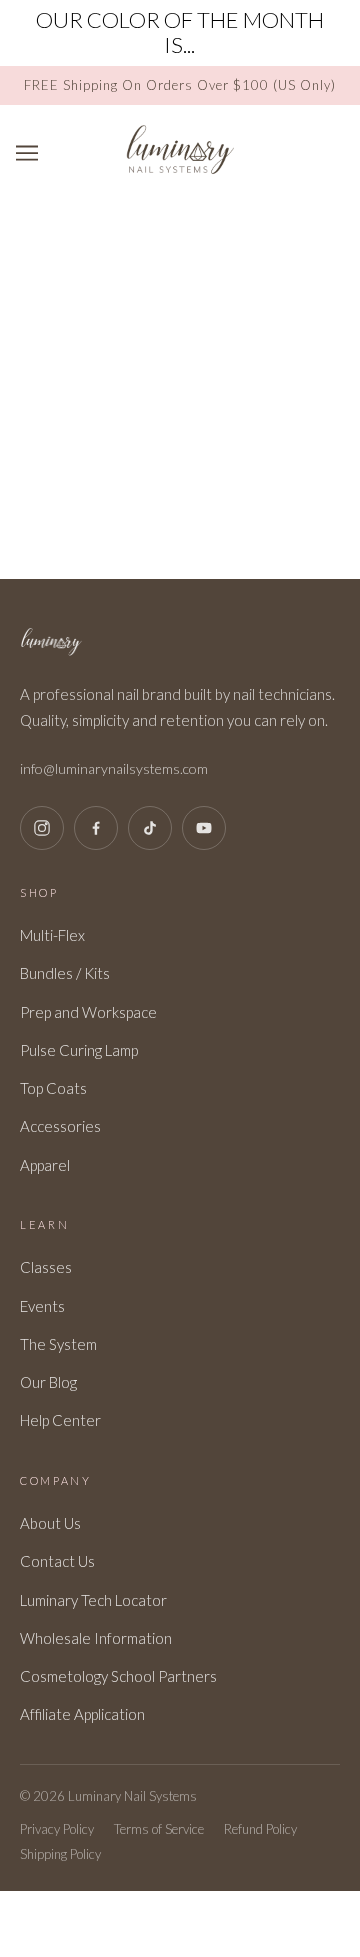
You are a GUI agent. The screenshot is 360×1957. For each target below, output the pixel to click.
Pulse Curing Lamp (79, 1050)
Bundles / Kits (65, 973)
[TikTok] (150, 828)
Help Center (60, 1420)
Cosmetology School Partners (118, 1676)
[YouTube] (204, 828)
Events (42, 1306)
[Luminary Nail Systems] (180, 169)
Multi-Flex (52, 935)
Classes (46, 1267)
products (220, 487)
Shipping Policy (60, 1854)
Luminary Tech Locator (93, 1600)
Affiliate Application (82, 1714)
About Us (50, 1523)
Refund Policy (260, 1829)
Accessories (60, 1126)
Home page (204, 464)
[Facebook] (96, 828)
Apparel (45, 1165)
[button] (348, 15)
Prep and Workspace (88, 1012)
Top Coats (53, 1088)
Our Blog (48, 1382)
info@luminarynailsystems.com (114, 768)
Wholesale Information (96, 1638)
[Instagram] (42, 828)
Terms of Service (159, 1829)
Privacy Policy (57, 1829)
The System (58, 1344)
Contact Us (57, 1561)
